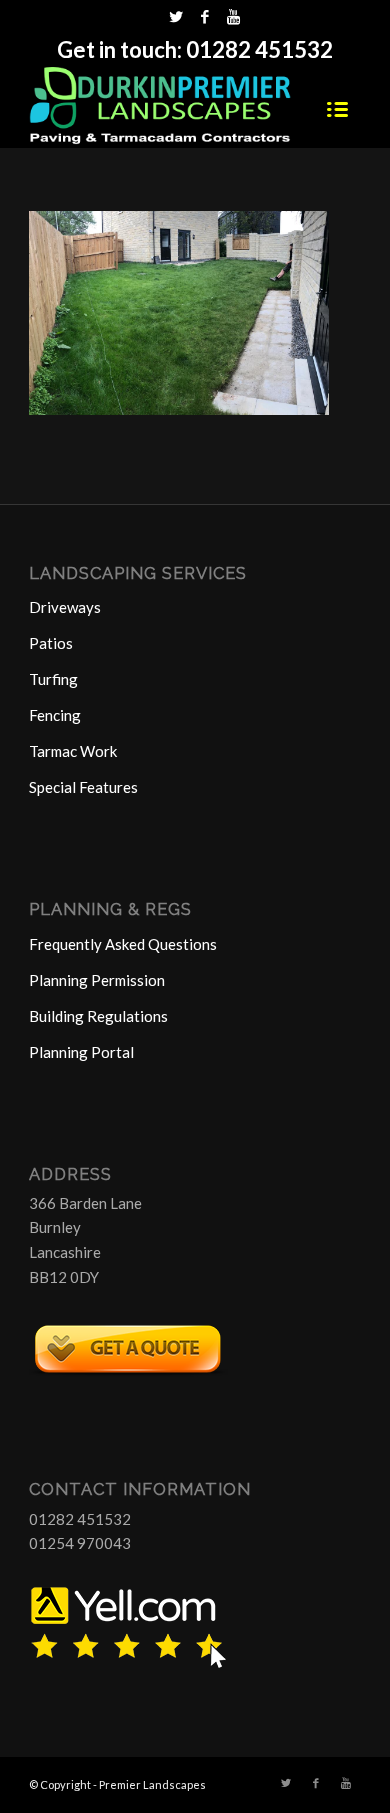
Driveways (65, 607)
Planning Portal (81, 1052)
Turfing (53, 679)
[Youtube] (234, 16)
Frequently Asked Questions (123, 944)
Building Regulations (98, 1016)
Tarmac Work (73, 751)
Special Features (83, 787)
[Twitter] (176, 16)
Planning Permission (97, 980)
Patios (51, 643)
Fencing (55, 715)
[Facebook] (205, 16)
